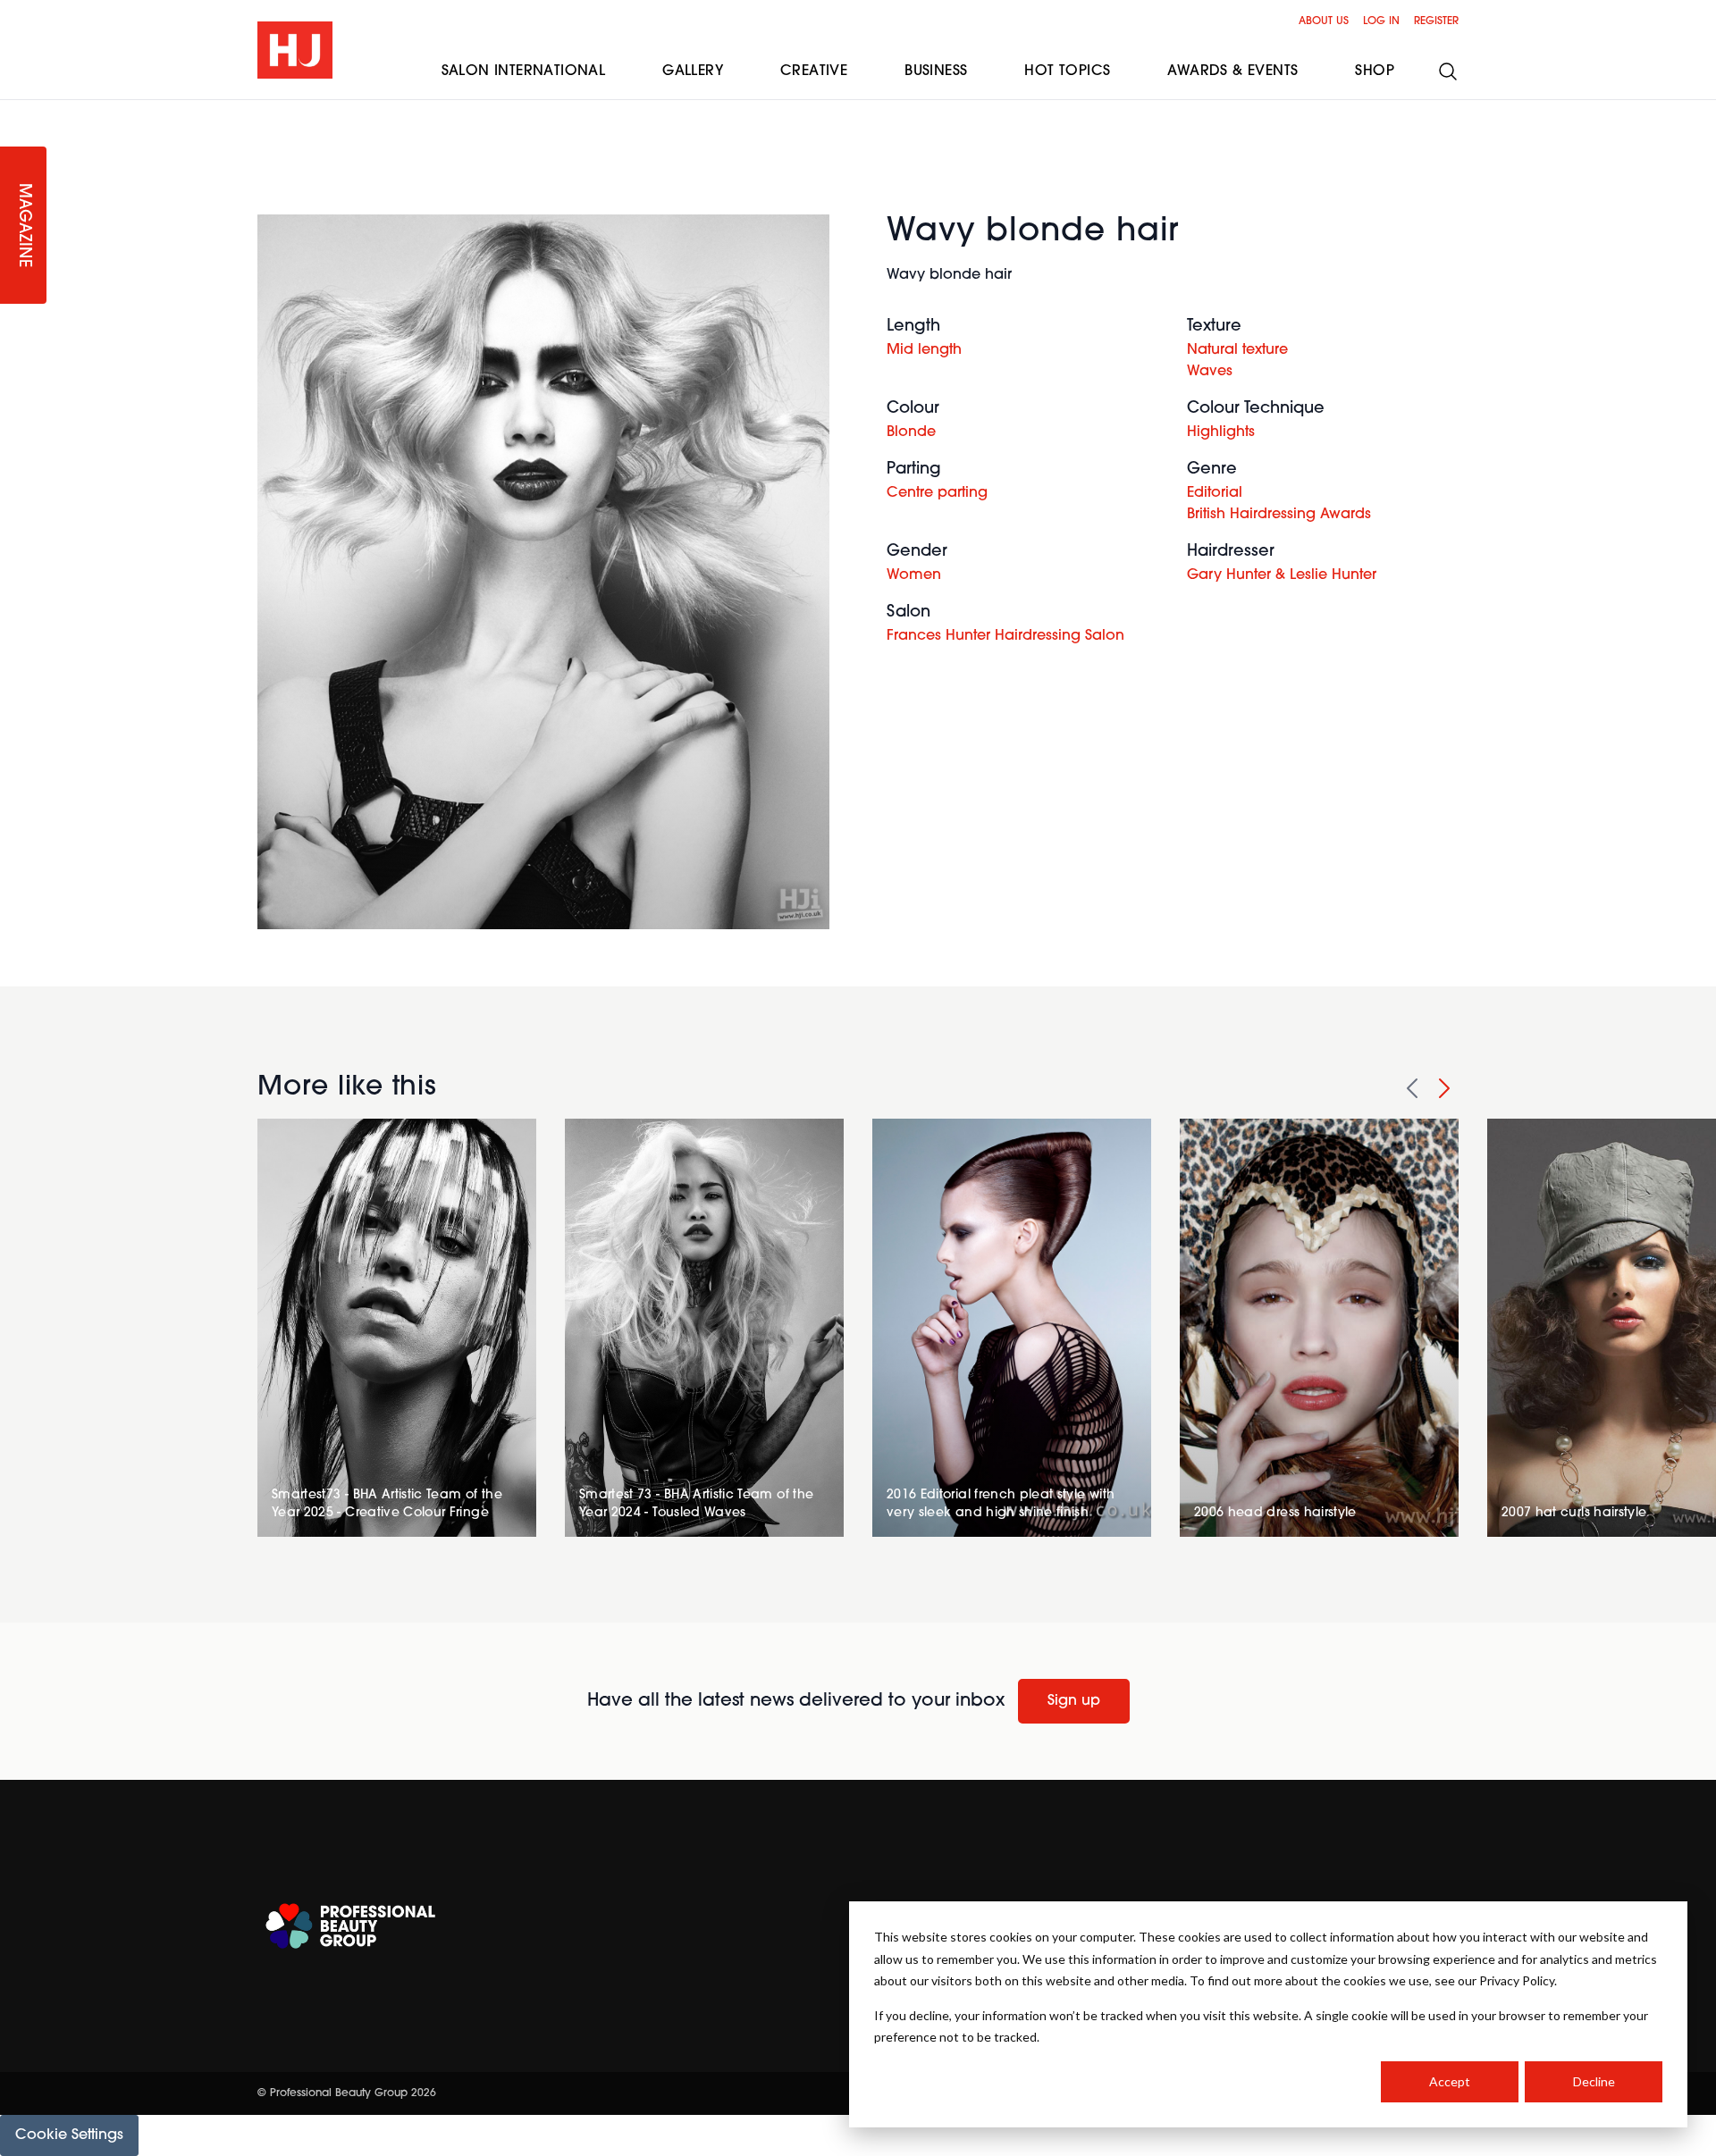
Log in (1381, 21)
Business (936, 71)
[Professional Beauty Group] (350, 1926)
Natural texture (1237, 350)
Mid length (924, 350)
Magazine (23, 226)
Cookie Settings (69, 2135)
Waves (1210, 372)
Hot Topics (1067, 71)
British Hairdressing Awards (1279, 515)
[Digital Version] (14, 111)
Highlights (1221, 432)
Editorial (1215, 493)
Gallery (693, 71)
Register (1436, 21)
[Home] (295, 50)
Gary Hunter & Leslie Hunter (1282, 575)
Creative (814, 71)
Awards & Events (1232, 71)
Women (914, 575)
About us (1324, 21)
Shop (1375, 71)
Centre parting (937, 493)
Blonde (911, 432)
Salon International (524, 71)
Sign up (1074, 1701)
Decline (1594, 2081)
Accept (1450, 2081)
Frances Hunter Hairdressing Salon (1005, 636)
